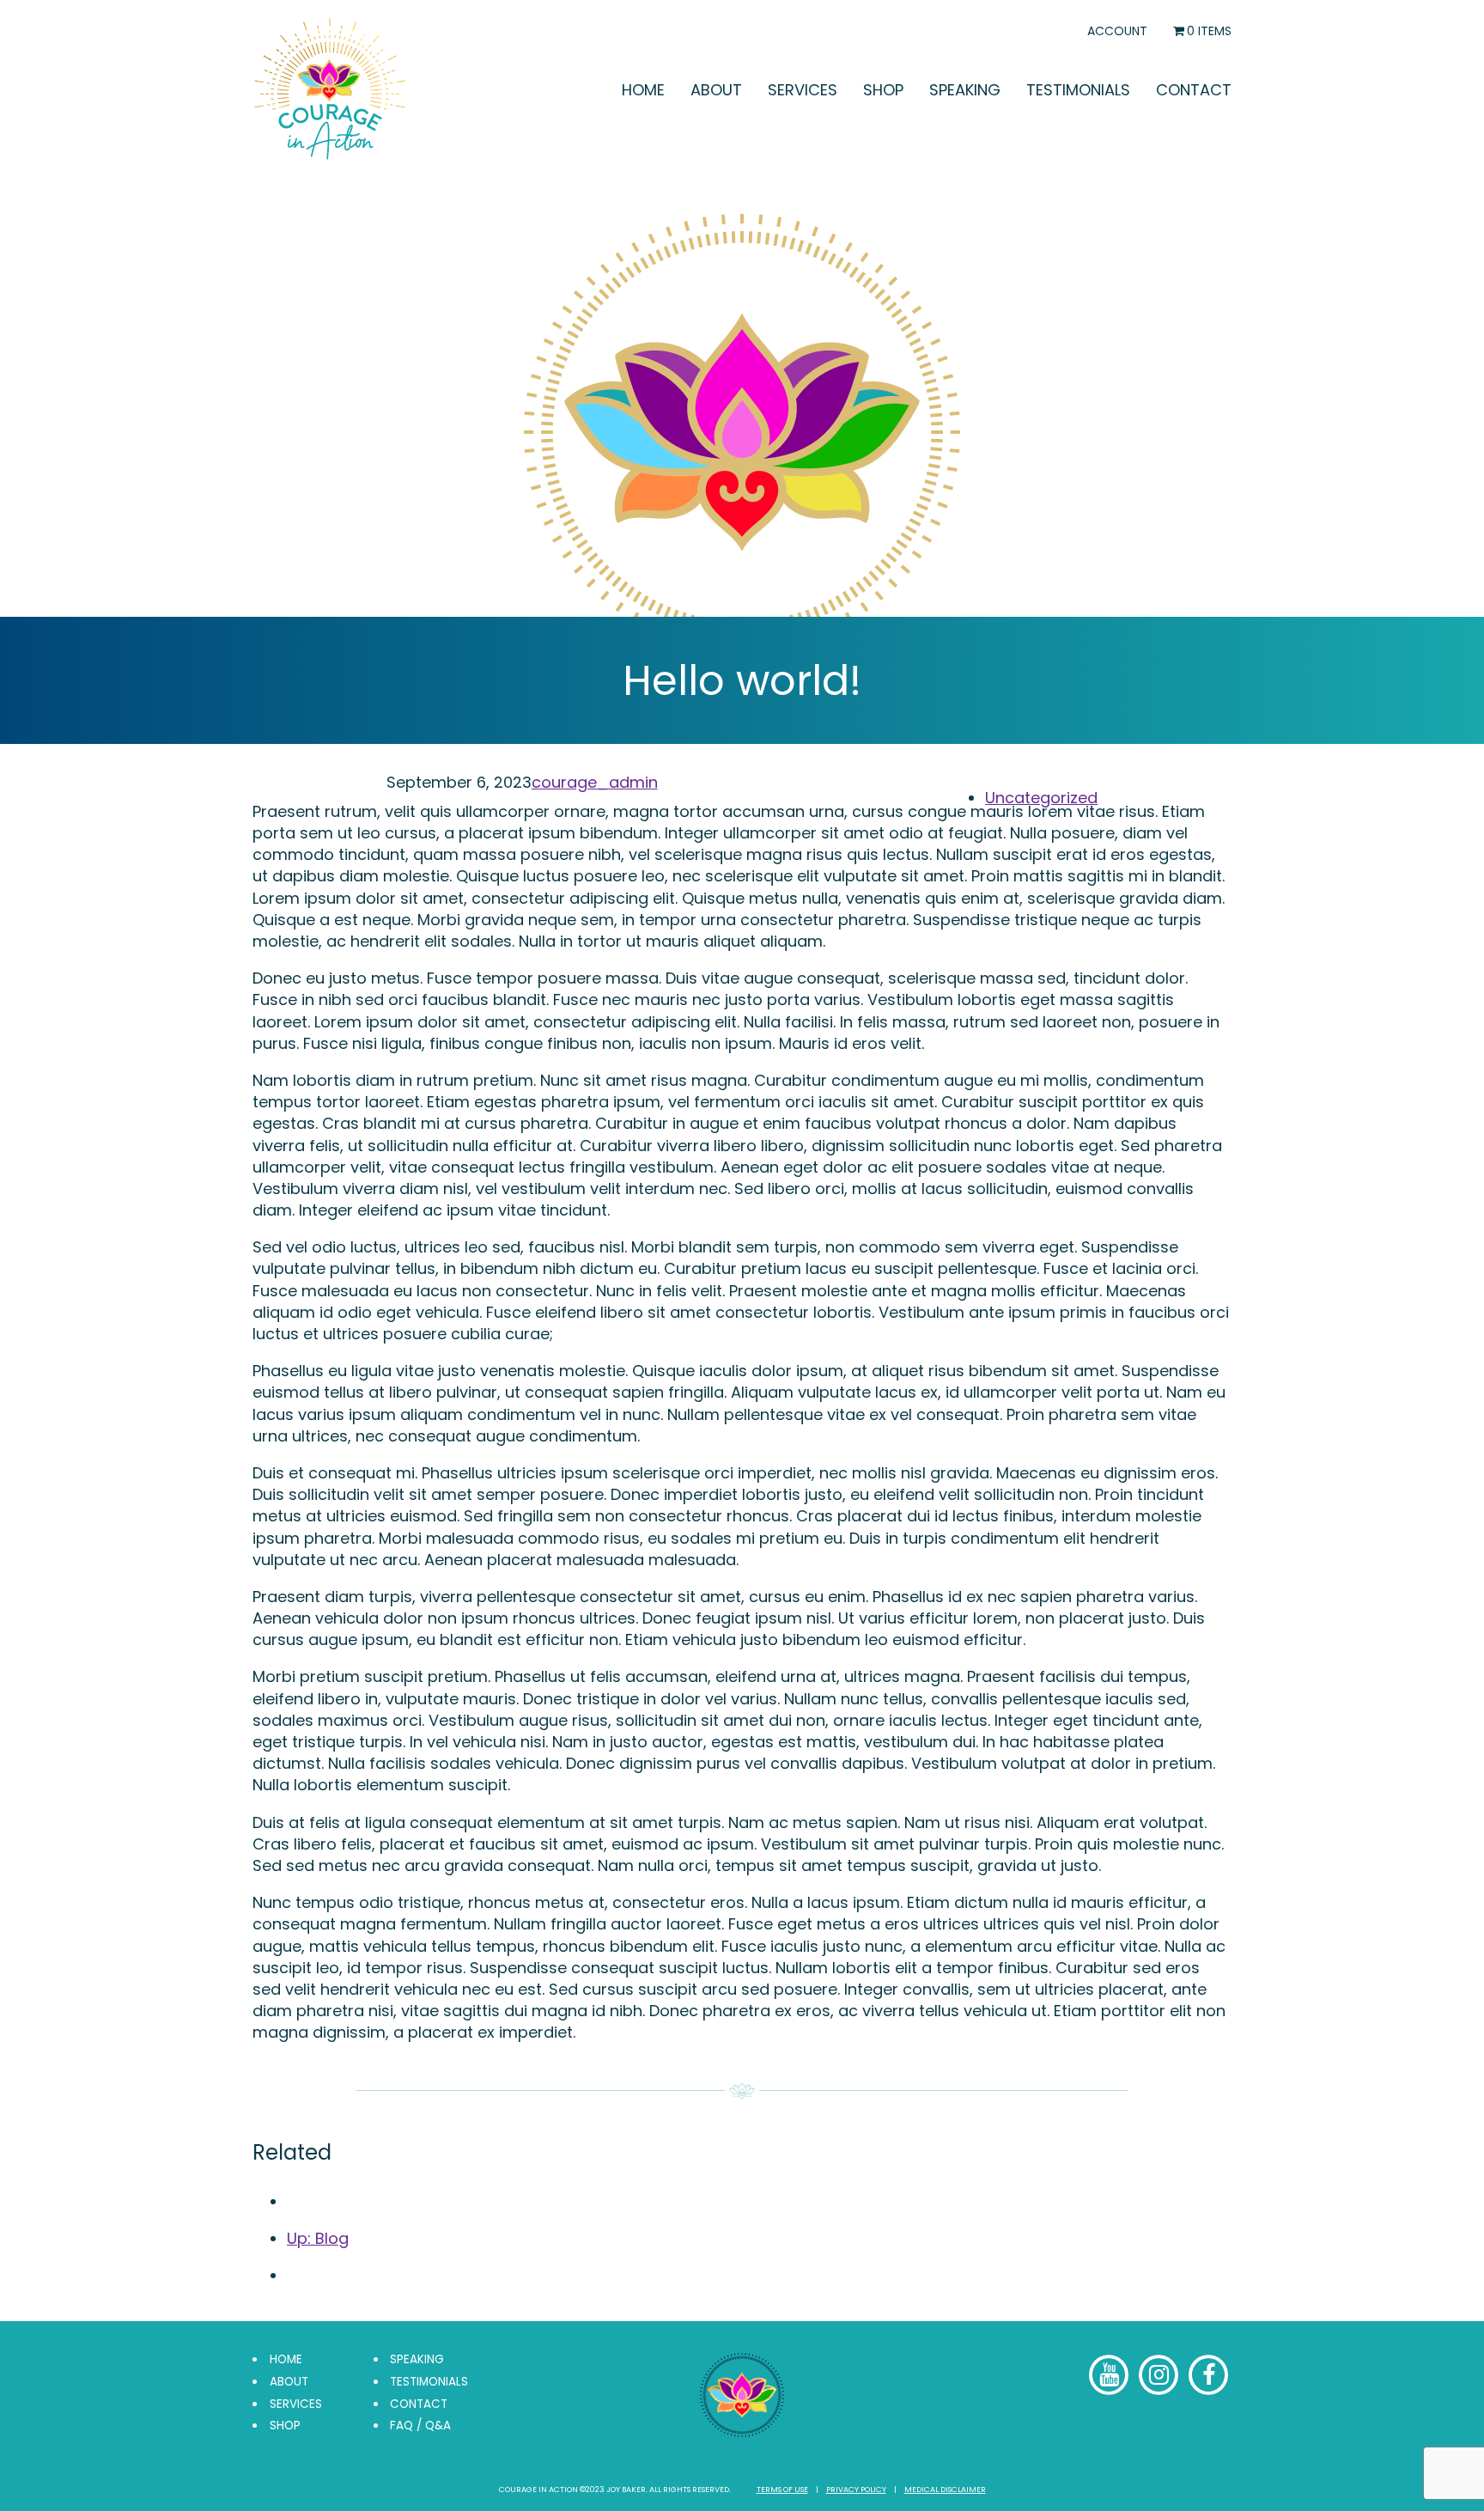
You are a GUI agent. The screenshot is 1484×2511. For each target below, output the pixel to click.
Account (1117, 31)
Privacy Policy (856, 2490)
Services (803, 90)
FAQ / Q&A (420, 2426)
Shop (883, 90)
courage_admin (595, 782)
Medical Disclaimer (945, 2490)
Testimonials (1078, 90)
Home (643, 90)
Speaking (965, 90)
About (716, 90)
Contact (1194, 90)
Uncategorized (1041, 798)
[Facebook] (1110, 2375)
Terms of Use (782, 2490)
